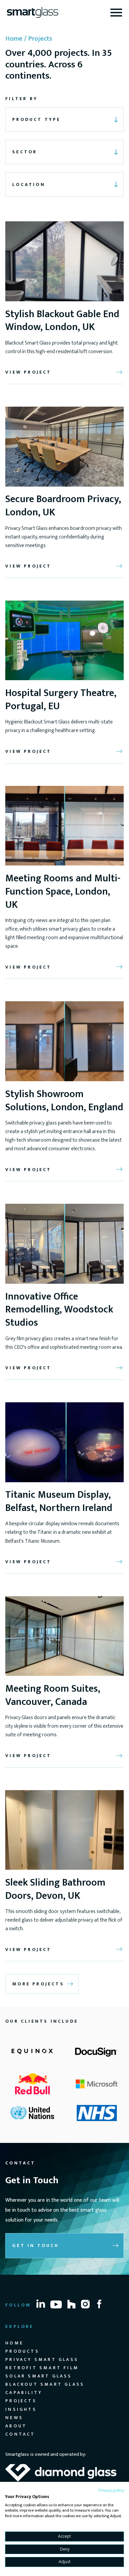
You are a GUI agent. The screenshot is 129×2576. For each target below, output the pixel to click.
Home (14, 39)
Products (22, 2351)
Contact (20, 2434)
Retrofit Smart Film (42, 2368)
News (14, 2418)
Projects (21, 2401)
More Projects (38, 1984)
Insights (21, 2409)
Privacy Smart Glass (42, 2359)
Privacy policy (111, 2490)
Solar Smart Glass (39, 2376)
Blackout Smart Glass (45, 2384)
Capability (24, 2392)
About (16, 2426)
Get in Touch (36, 2245)
